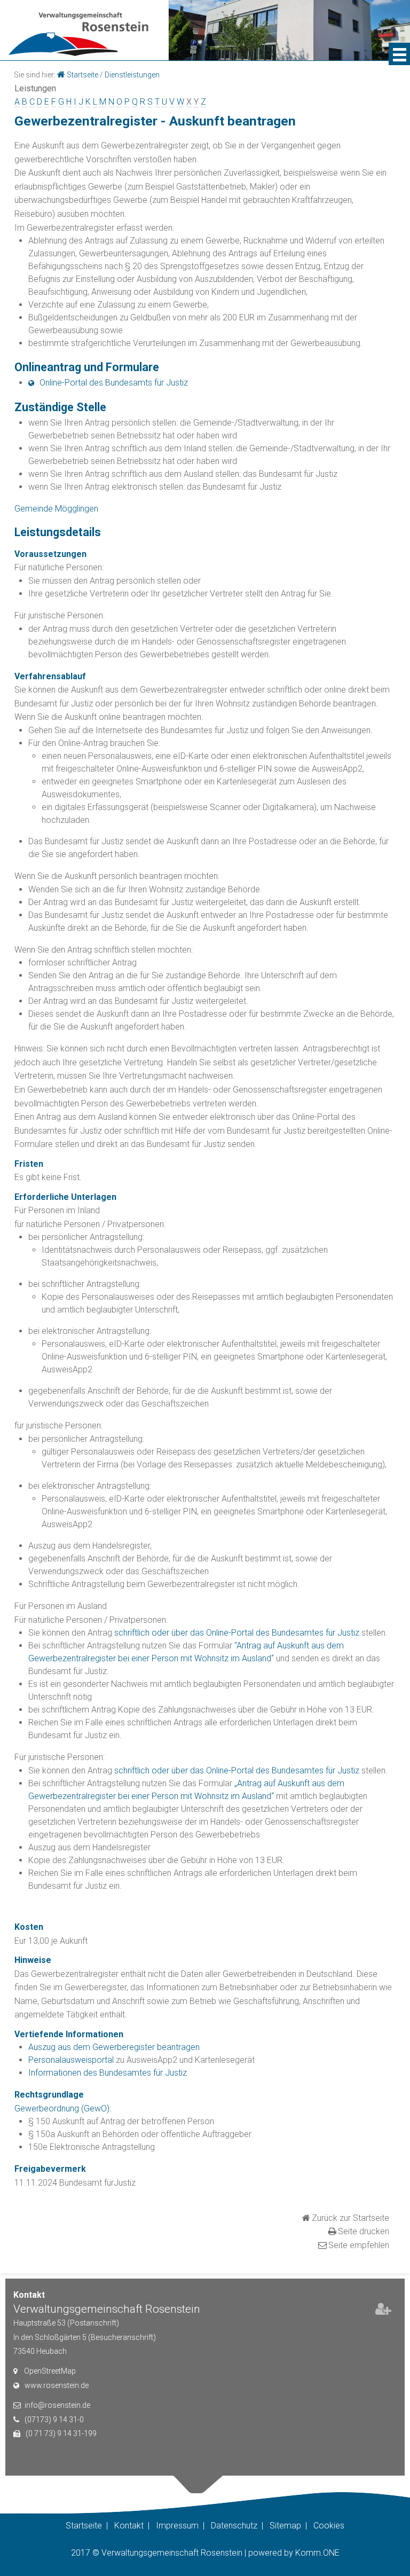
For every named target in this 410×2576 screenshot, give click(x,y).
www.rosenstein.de (57, 2385)
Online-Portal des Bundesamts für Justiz (114, 383)
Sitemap (285, 2526)
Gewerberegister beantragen (146, 2047)
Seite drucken (364, 2231)
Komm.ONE (317, 2553)
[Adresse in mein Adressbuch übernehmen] (383, 2311)
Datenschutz (234, 2526)
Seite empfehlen (359, 2245)
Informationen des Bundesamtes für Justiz (108, 2073)
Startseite (82, 75)
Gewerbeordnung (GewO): (63, 2108)
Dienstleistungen (132, 75)
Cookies (329, 2526)
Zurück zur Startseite (350, 2218)
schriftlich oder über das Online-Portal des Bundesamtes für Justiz (237, 1633)
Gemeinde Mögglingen (56, 509)
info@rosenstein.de (57, 2405)
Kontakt (129, 2526)
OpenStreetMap (50, 2371)
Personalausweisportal (71, 2060)
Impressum (177, 2526)
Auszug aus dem (60, 2047)
